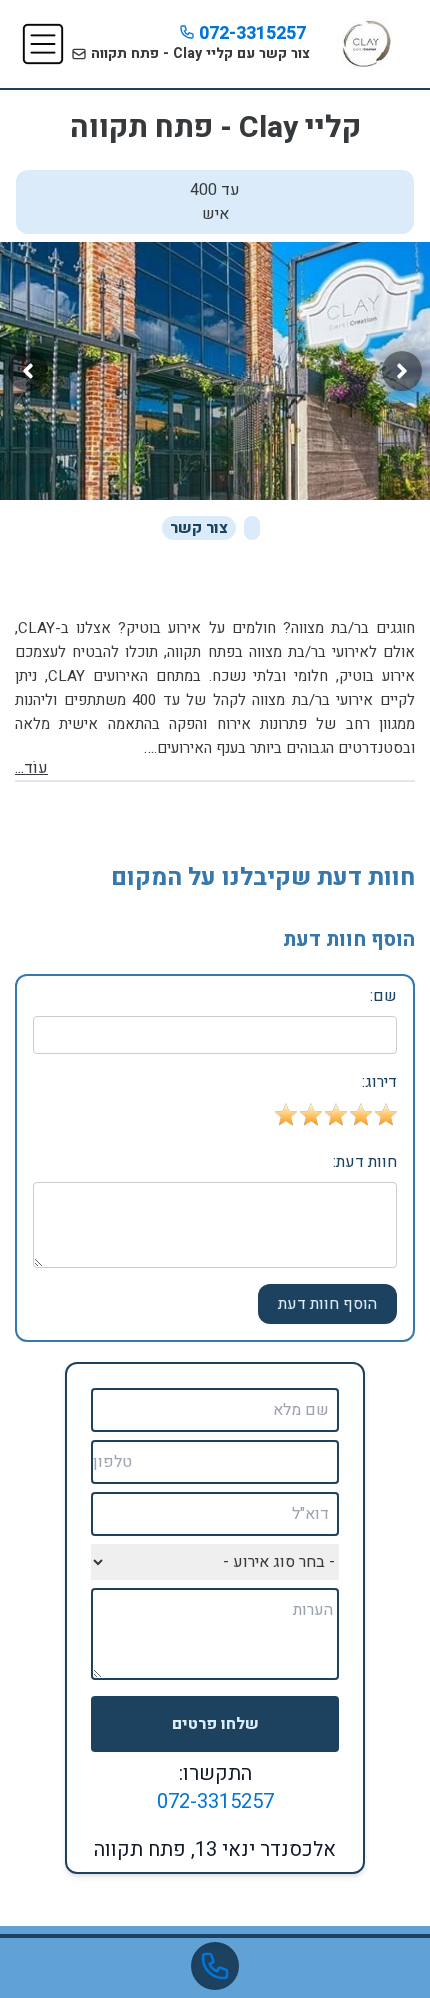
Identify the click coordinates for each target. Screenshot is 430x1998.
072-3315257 (250, 33)
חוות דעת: (365, 1162)
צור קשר (199, 528)
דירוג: (379, 1082)
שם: (383, 996)
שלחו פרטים (215, 1724)
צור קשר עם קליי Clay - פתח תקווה (198, 53)
